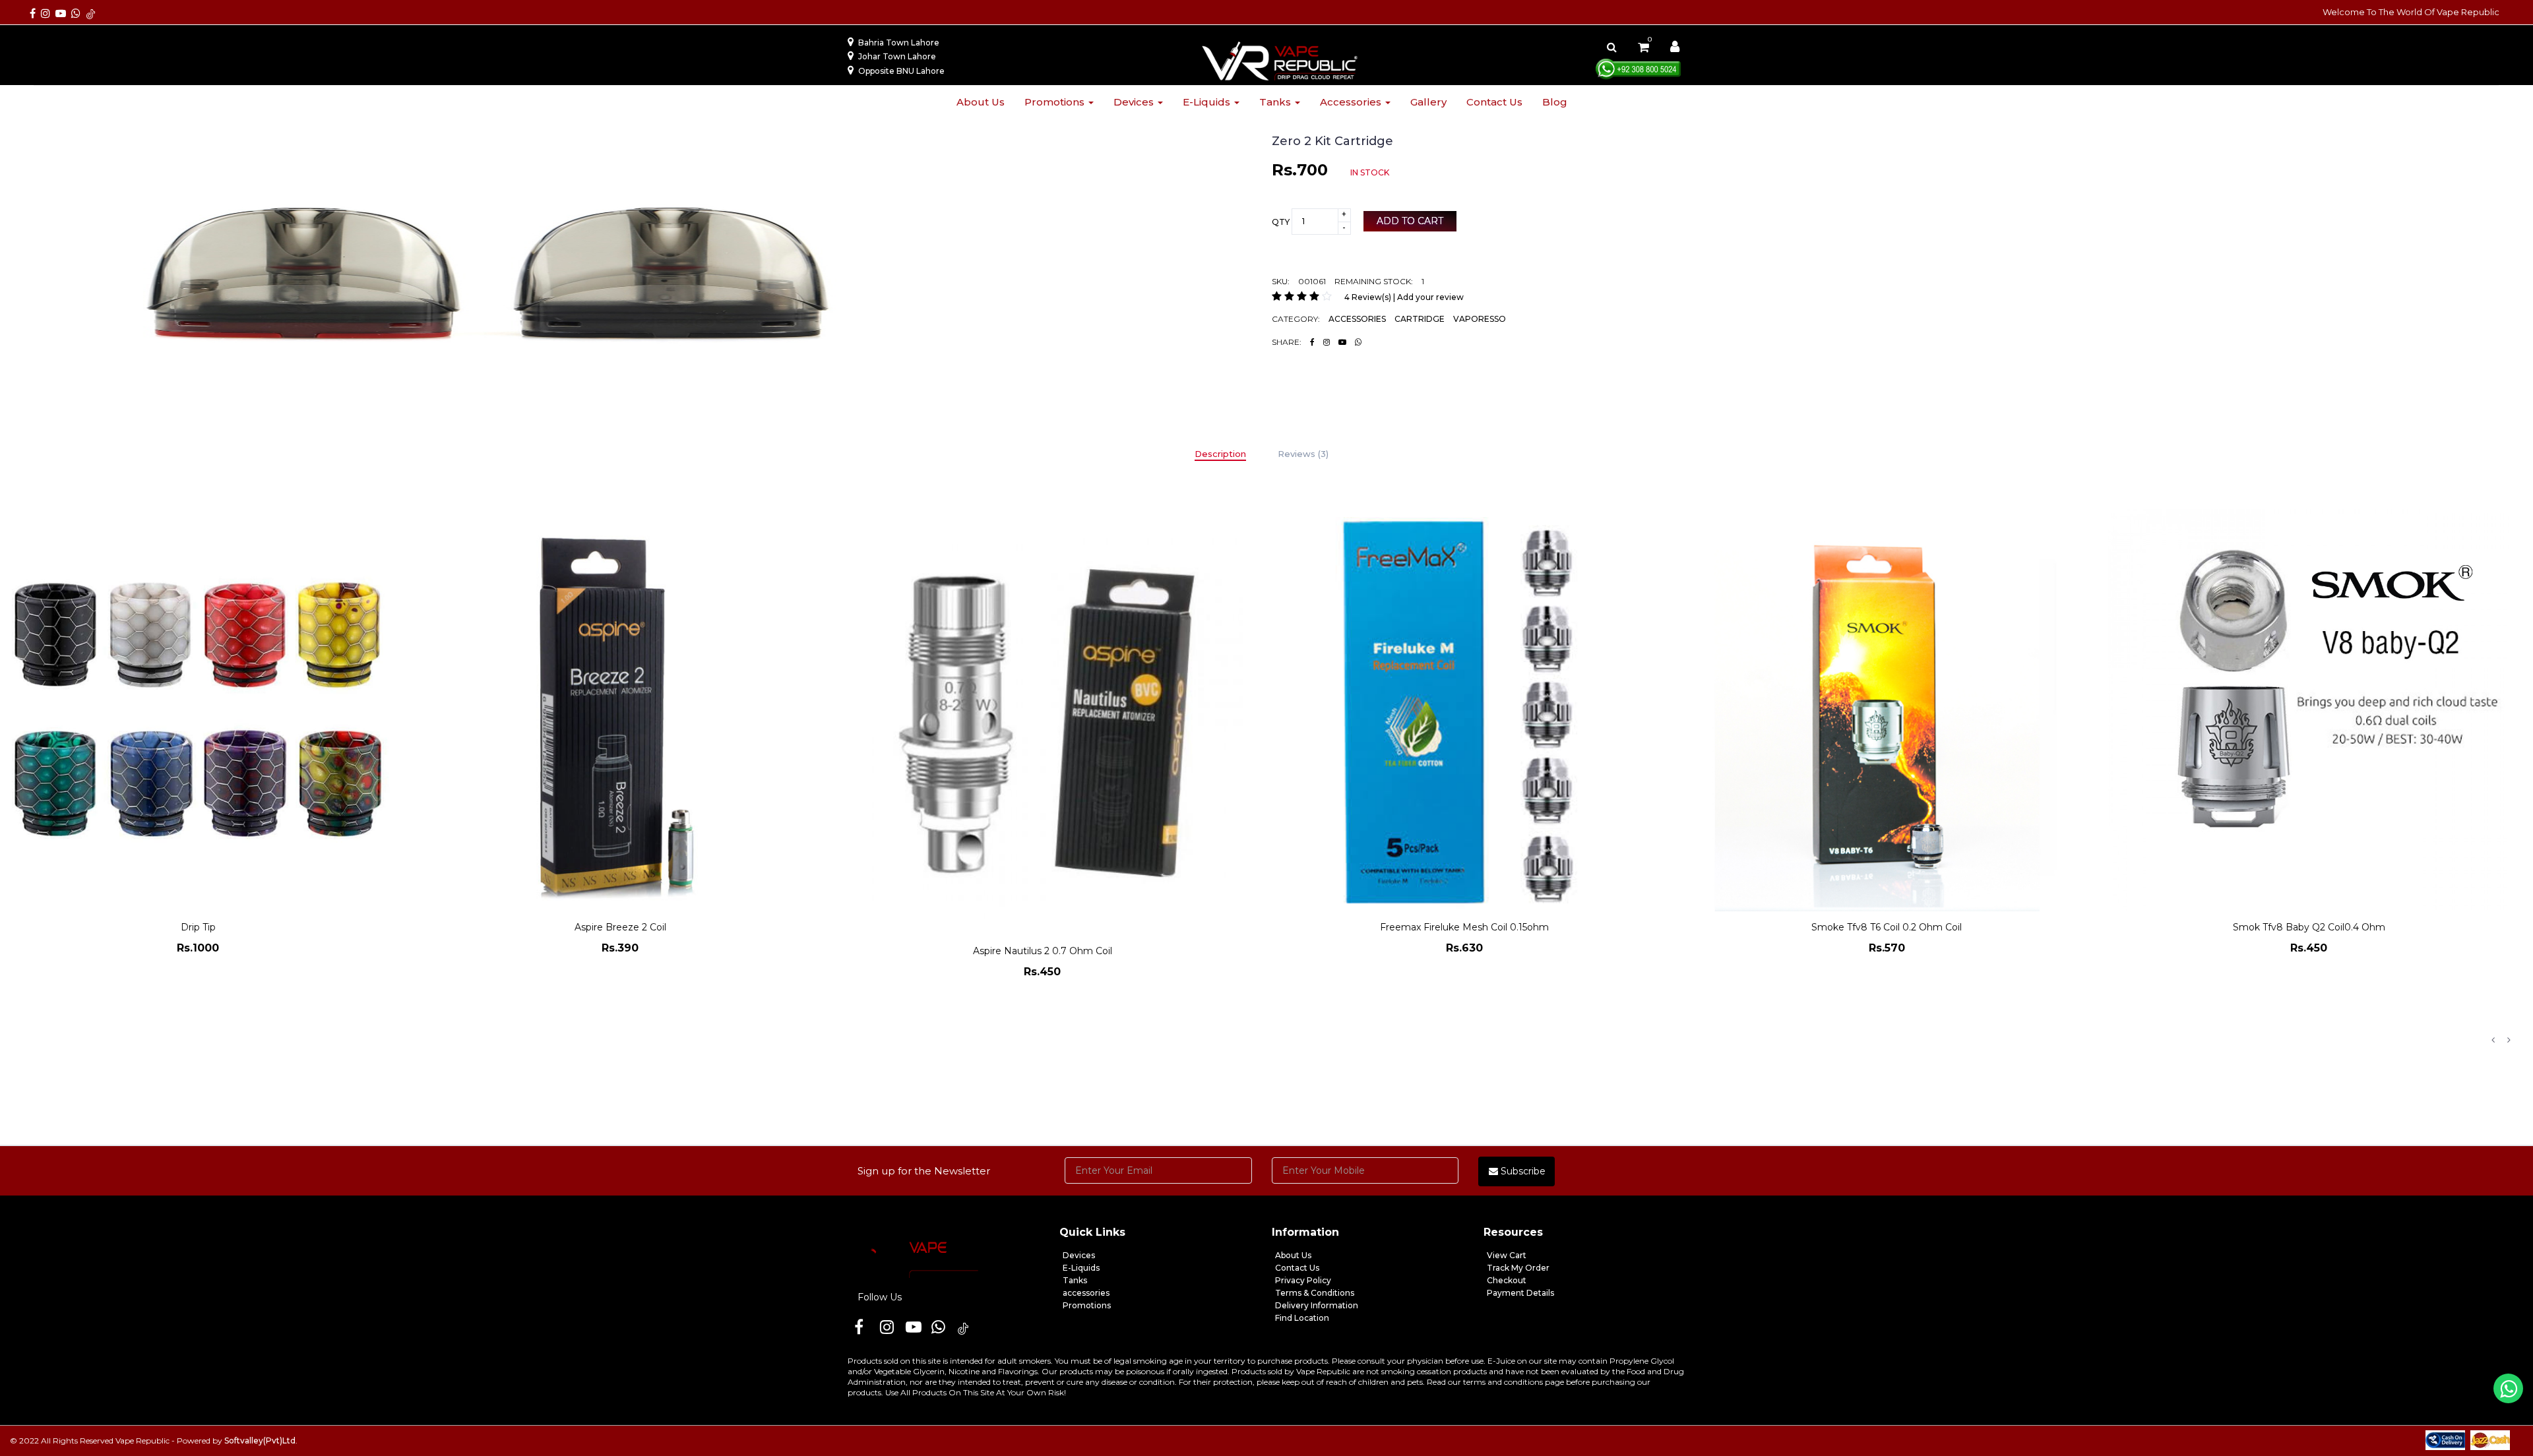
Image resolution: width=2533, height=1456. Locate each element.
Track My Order (1518, 1268)
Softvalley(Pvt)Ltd (260, 1441)
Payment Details (1520, 1293)
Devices (1135, 102)
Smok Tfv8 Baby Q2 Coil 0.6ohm (2309, 1061)
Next (2509, 1040)
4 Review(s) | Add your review (1404, 297)
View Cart (1507, 1255)
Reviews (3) (1303, 454)
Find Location (1302, 1318)
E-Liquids (1081, 1268)
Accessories (1352, 102)
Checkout (1507, 1280)
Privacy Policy (1303, 1280)
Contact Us (1297, 1268)
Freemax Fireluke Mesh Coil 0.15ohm (1042, 927)
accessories (1086, 1293)
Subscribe (1522, 1171)
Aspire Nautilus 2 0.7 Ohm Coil (620, 951)
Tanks (1276, 102)
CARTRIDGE (1420, 319)
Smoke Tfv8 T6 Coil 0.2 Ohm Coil (1464, 927)
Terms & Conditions (1315, 1293)
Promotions (1056, 102)
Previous (2493, 1040)
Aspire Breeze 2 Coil (198, 927)
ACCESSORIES (1357, 319)
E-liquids (1208, 102)
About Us (1293, 1255)
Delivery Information (1317, 1305)
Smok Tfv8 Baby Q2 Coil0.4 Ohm (1887, 927)
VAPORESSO (1480, 319)
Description (1220, 454)
